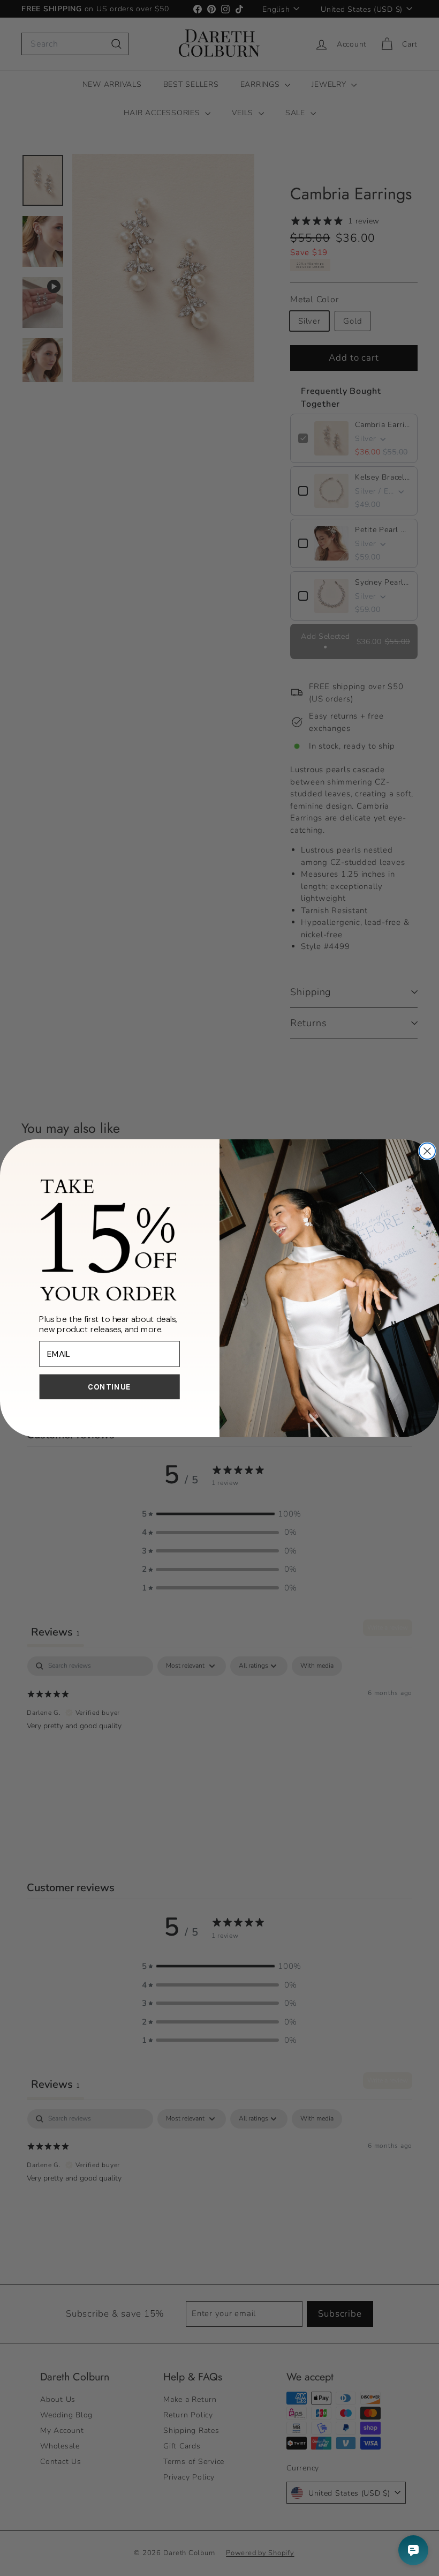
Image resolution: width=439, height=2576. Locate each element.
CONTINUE (109, 1387)
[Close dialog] (427, 1151)
